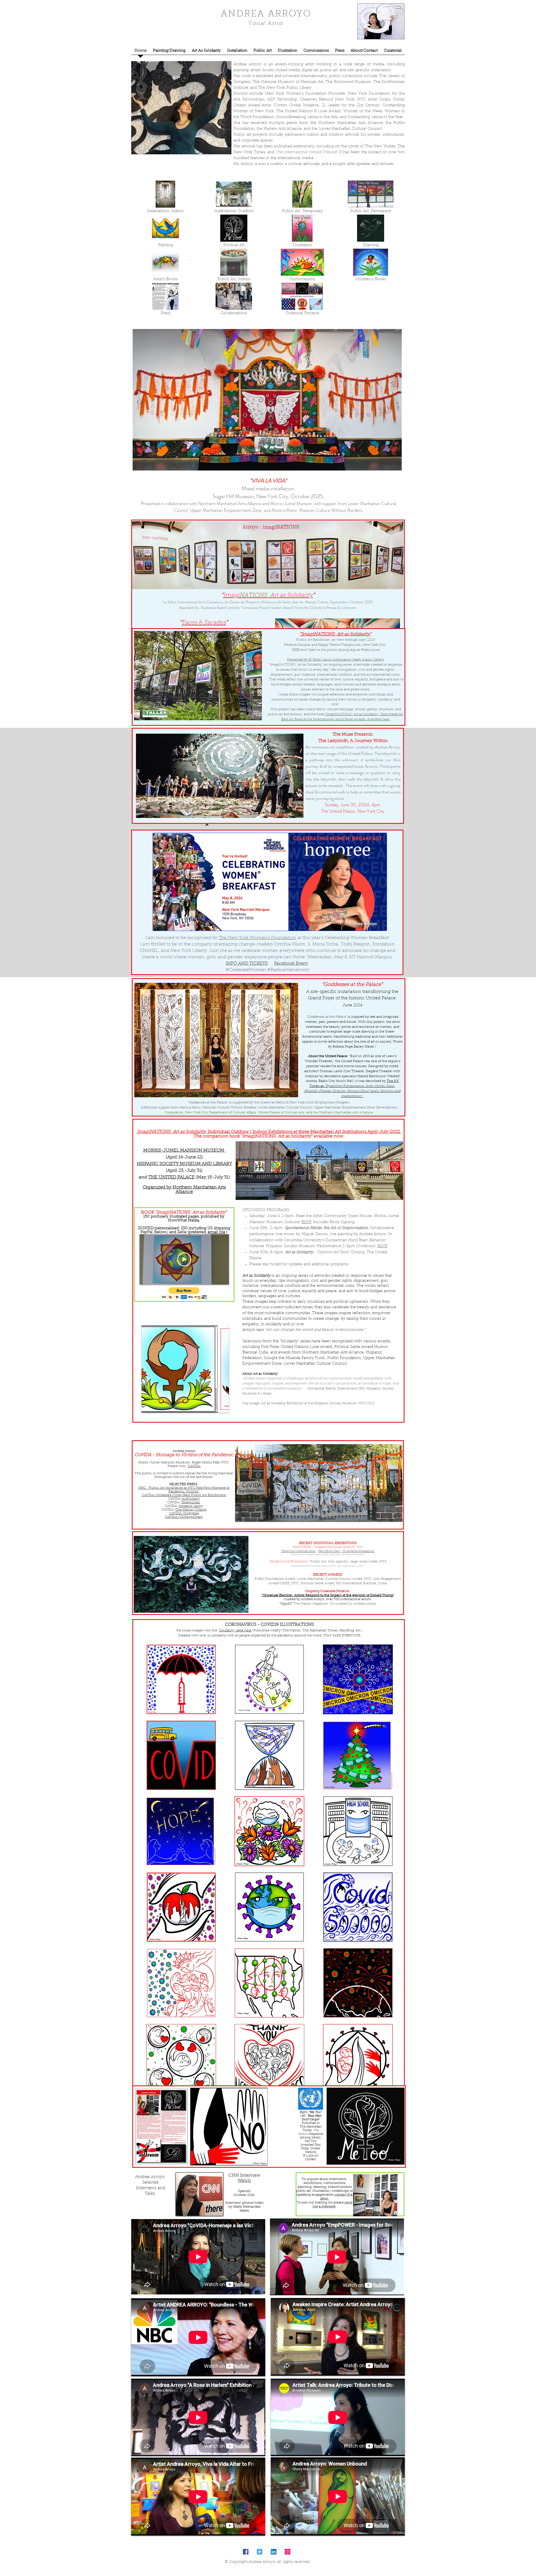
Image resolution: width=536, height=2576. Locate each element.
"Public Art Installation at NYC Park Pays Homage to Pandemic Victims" (189, 1490)
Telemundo (191, 1502)
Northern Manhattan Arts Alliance (230, 503)
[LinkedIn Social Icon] (274, 2552)
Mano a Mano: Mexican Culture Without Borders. (317, 510)
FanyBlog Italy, (330, 1551)
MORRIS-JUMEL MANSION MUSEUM (184, 1151)
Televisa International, (299, 1551)
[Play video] (184, 1259)
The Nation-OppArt (191, 1510)
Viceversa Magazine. (358, 1551)
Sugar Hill (223, 496)
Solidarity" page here (235, 1631)
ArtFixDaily (191, 1499)
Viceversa (191, 1513)
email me (216, 1232)
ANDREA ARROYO (266, 14)
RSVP (307, 1222)
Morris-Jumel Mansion (291, 503)
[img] (234, 265)
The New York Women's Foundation (257, 938)
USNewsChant (191, 1517)
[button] (184, 1293)
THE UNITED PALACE (171, 1177)
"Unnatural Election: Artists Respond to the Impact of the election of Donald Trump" (328, 1595)
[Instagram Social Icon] (288, 2552)
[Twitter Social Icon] (260, 2552)
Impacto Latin (190, 1506)
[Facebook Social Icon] (246, 2552)
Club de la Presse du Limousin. (333, 608)
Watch (244, 2181)
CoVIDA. (194, 1466)
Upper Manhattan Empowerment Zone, (226, 510)
